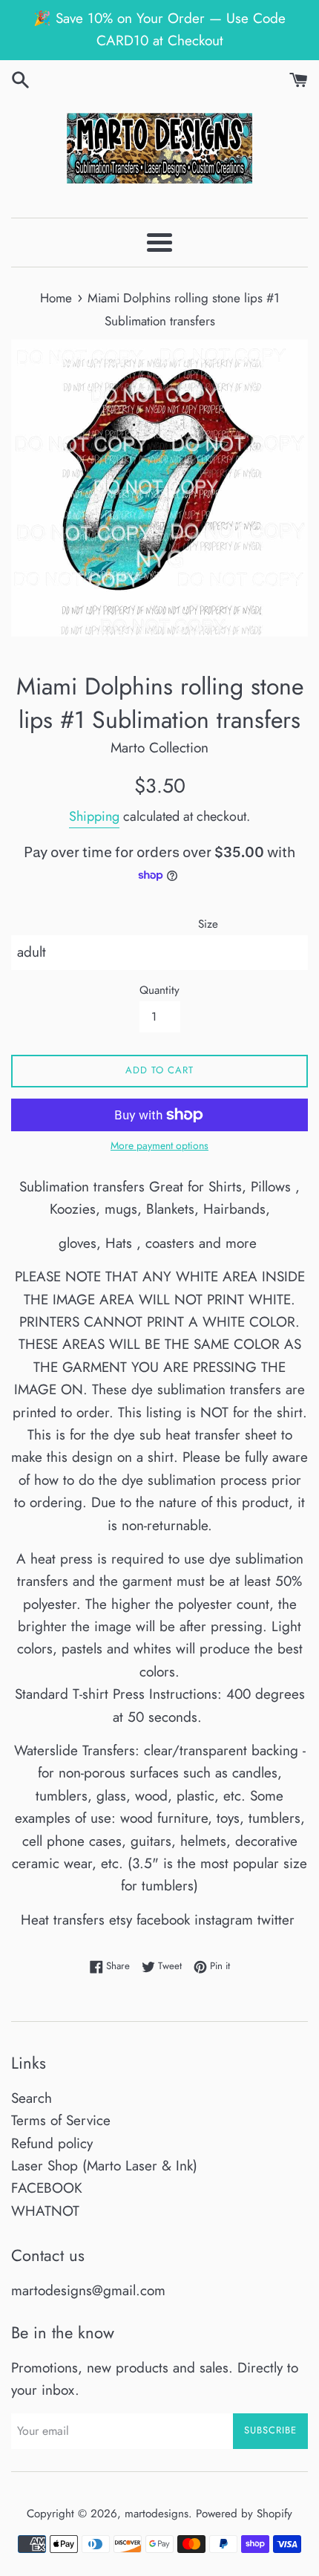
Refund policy (52, 2143)
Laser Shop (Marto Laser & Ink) (104, 2166)
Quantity (159, 990)
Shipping (94, 816)
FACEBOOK (47, 2188)
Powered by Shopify (244, 2514)
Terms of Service (61, 2120)
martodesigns (157, 2514)
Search (32, 2098)
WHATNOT (45, 2211)
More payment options (159, 1145)
